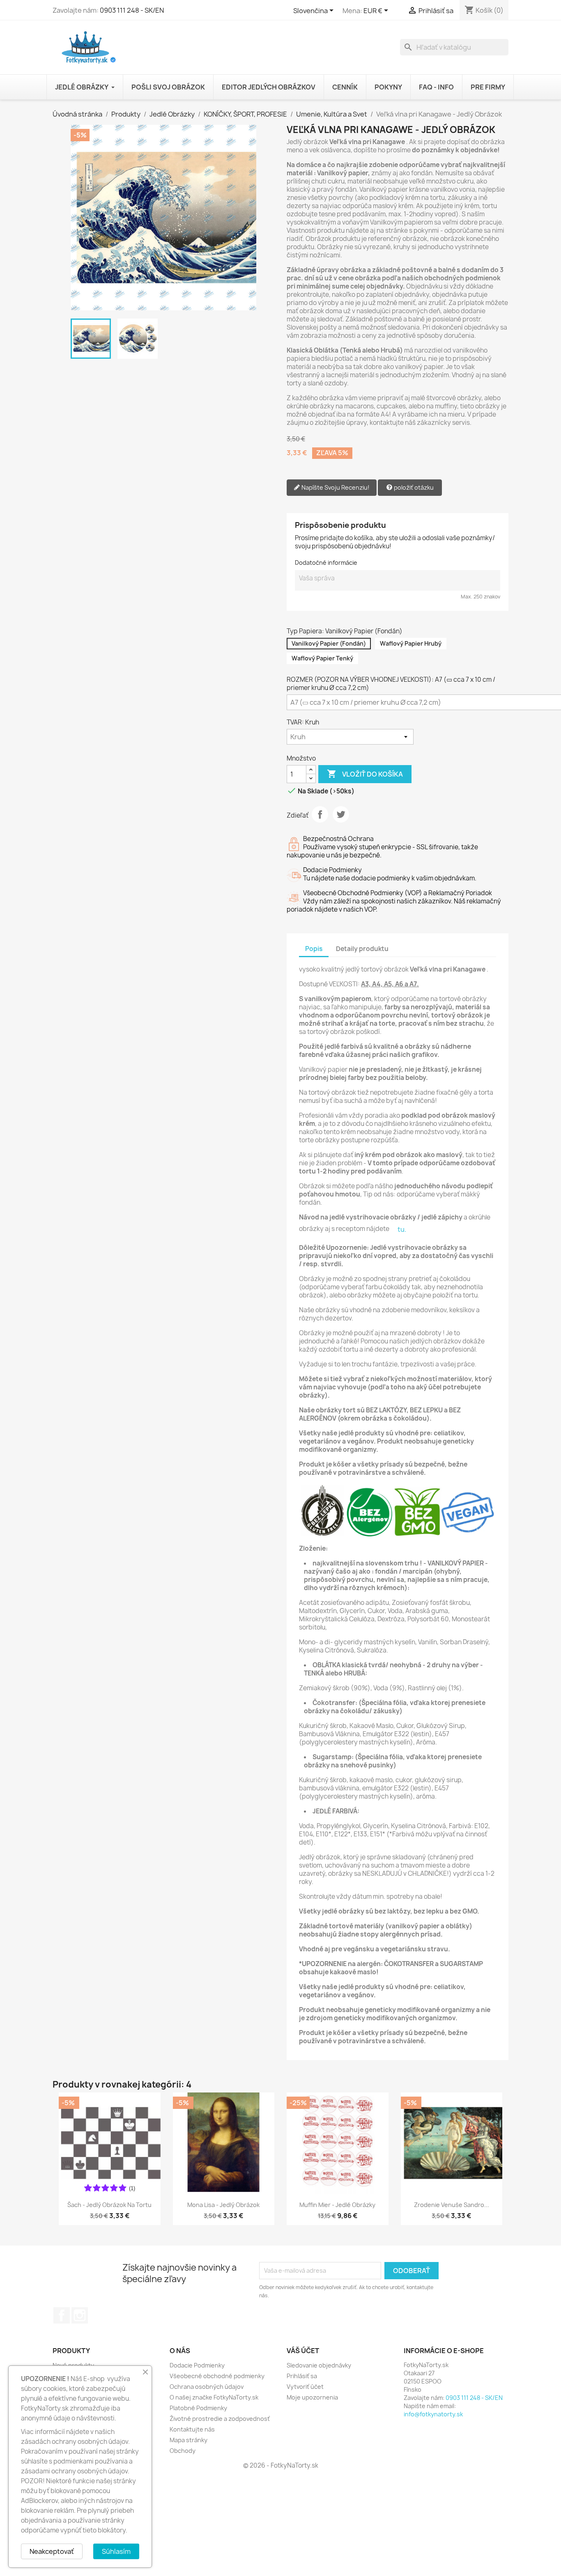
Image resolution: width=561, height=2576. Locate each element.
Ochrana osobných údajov (207, 2387)
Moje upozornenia (312, 2397)
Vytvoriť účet (305, 2387)
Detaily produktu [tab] (362, 949)
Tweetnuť (341, 814)
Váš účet (303, 2351)
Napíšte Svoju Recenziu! (335, 487)
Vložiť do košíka (365, 774)
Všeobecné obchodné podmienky (217, 2376)
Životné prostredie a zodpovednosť (220, 2419)
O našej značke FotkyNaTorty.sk (214, 2397)
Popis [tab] (314, 949)
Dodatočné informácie (326, 563)
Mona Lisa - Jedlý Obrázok (223, 2205)
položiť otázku (413, 487)
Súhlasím (116, 2551)
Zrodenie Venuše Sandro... (452, 2205)
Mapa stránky (189, 2440)
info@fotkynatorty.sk (433, 2414)
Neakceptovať (52, 2551)
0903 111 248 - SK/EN (132, 10)
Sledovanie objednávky (319, 2365)
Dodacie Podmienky (197, 2365)
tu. (402, 1229)
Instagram (80, 2315)
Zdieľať (320, 814)
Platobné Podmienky (198, 2408)
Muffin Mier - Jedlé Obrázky (337, 2205)
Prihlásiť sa (302, 2376)
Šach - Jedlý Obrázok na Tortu (109, 2205)
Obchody (183, 2451)
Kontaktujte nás (192, 2429)
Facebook (62, 2315)
